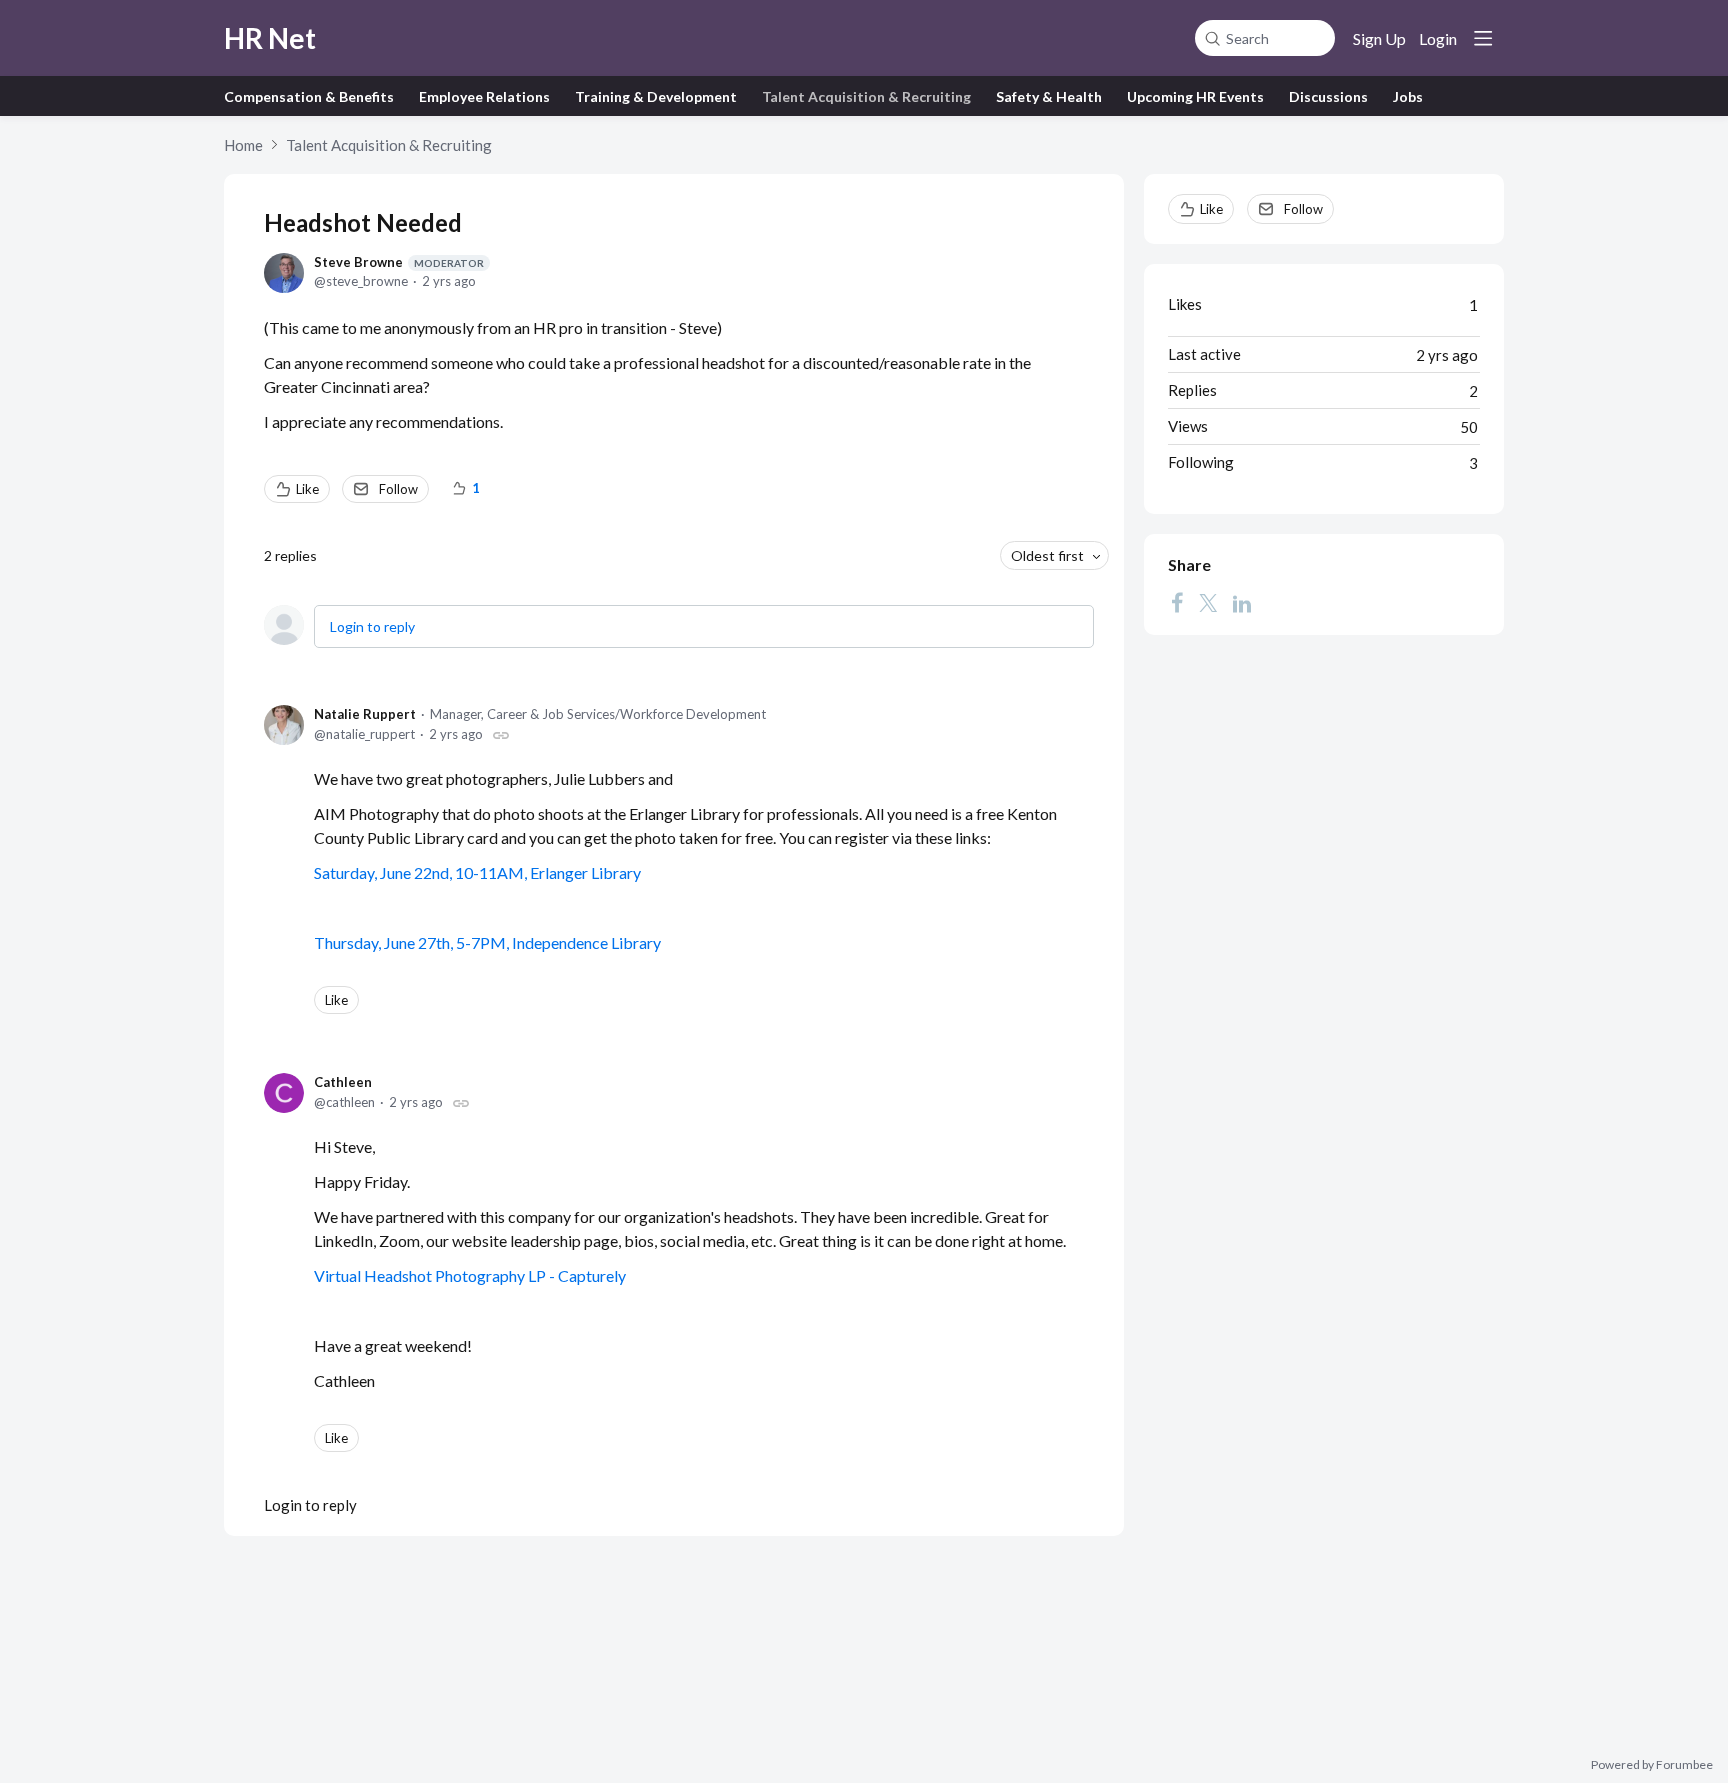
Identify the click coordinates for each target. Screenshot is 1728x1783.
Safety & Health (1049, 96)
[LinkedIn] (1242, 603)
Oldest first (1047, 555)
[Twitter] (1208, 603)
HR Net (270, 38)
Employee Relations (484, 96)
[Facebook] (1177, 603)
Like (307, 489)
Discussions (1328, 96)
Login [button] (1438, 38)
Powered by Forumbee (1652, 1765)
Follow (398, 489)
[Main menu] (1483, 38)
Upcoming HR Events (1195, 96)
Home (243, 145)
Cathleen (343, 1082)
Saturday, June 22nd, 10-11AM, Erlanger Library (477, 872)
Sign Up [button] (1379, 38)
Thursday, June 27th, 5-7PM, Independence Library (487, 942)
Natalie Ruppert (365, 714)
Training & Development (656, 96)
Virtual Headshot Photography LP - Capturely (470, 1275)
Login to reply (372, 626)
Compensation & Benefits (309, 96)
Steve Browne (399, 262)
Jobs (1408, 96)
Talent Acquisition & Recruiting (866, 96)
